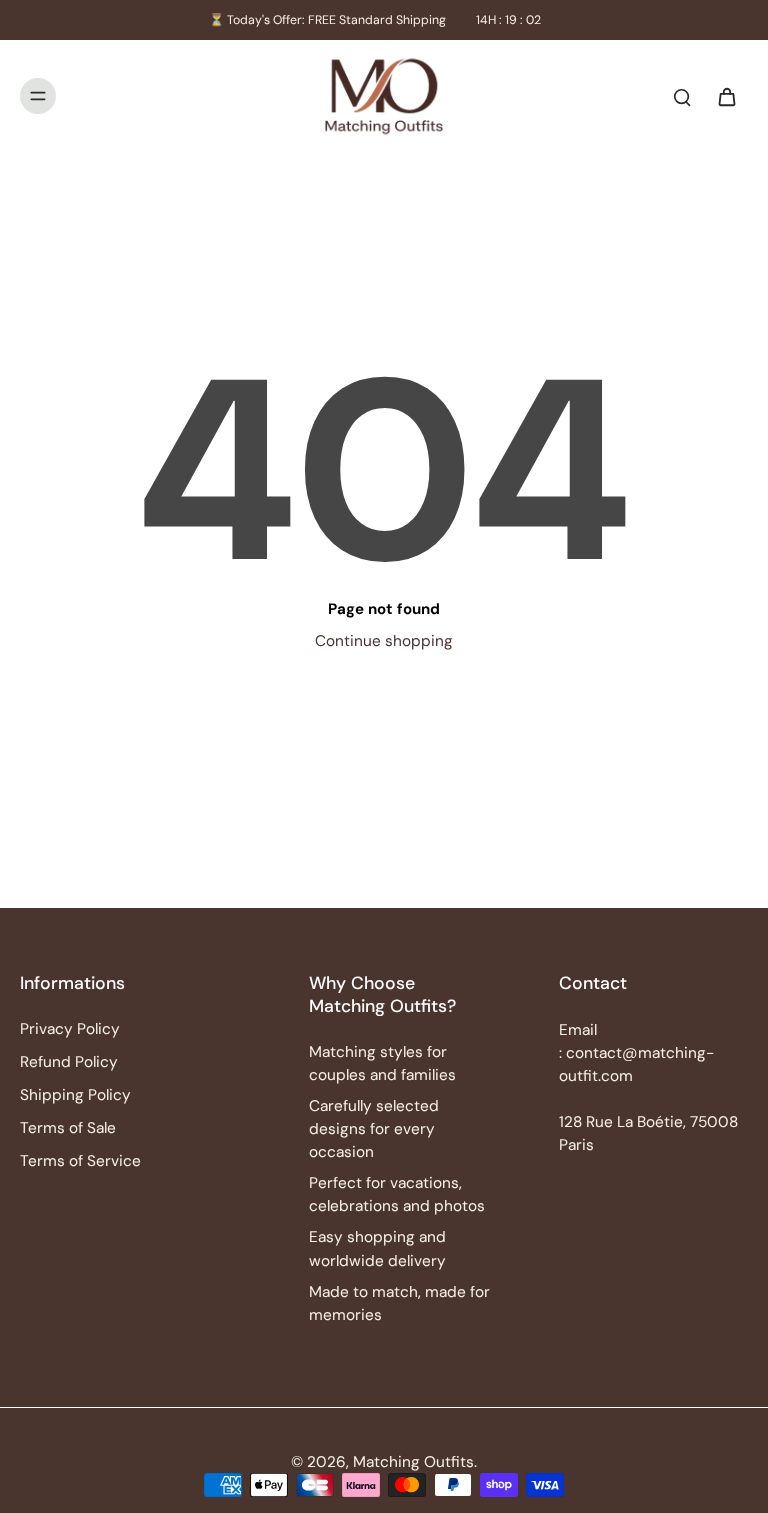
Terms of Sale (68, 1128)
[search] (682, 96)
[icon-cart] (726, 96)
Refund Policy (69, 1062)
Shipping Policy (75, 1095)
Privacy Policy (70, 1029)
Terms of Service (80, 1161)
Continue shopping (384, 641)
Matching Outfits (413, 1462)
